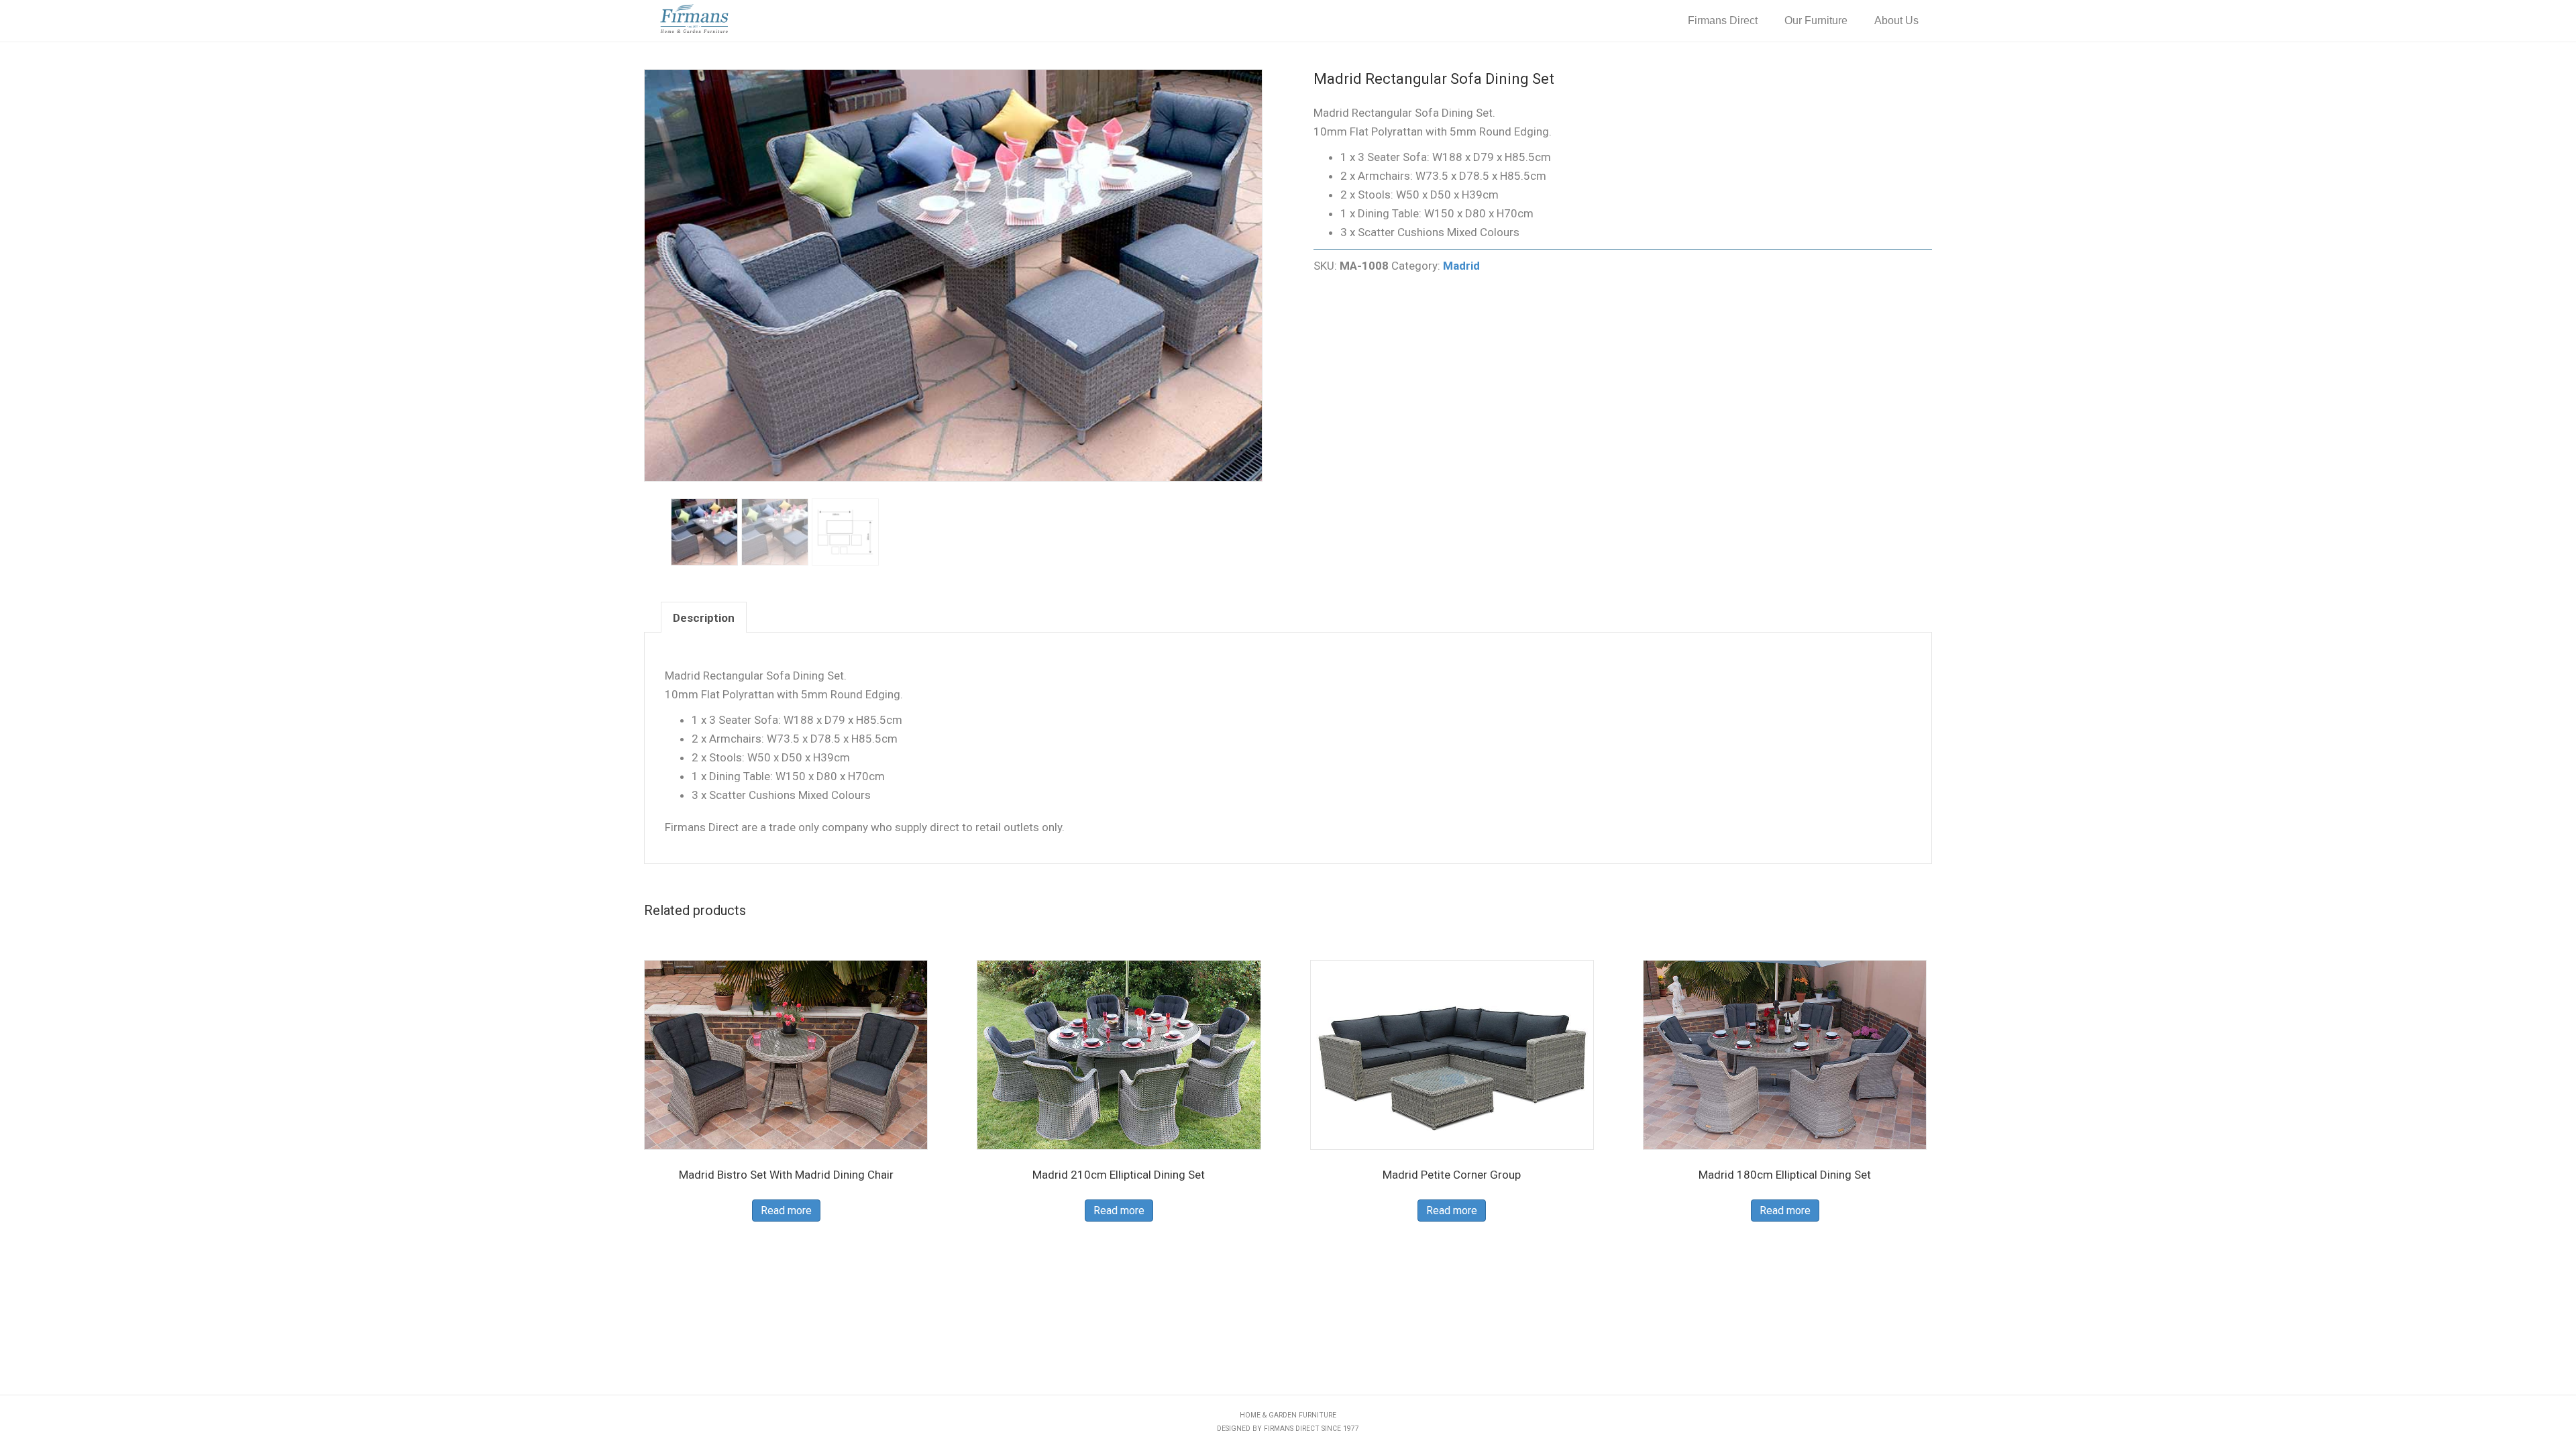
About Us (1896, 20)
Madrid (1461, 266)
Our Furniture (1816, 20)
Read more (786, 1211)
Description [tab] (704, 618)
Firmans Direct (1723, 20)
